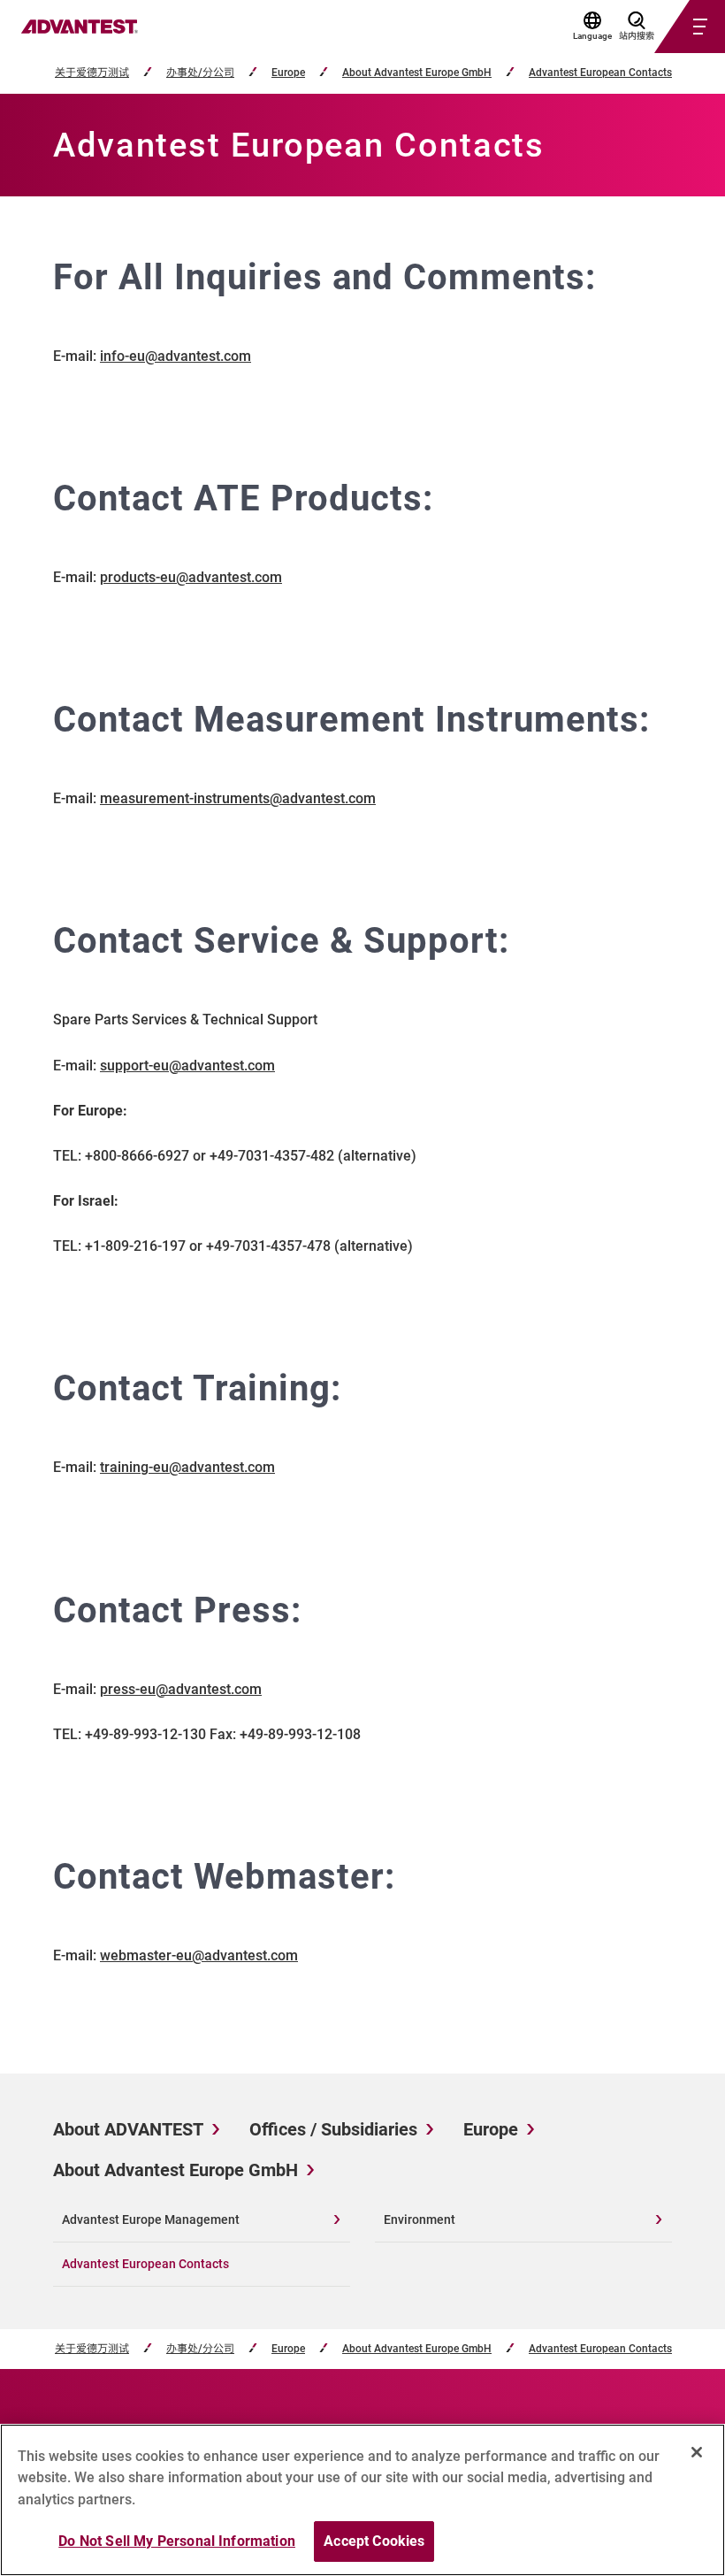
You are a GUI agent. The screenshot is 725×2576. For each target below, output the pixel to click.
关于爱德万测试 (92, 73)
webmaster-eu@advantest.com (199, 1955)
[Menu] (668, 27)
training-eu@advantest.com (187, 1467)
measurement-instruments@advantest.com (238, 798)
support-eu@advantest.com (187, 1066)
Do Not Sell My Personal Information (177, 2541)
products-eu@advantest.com (191, 577)
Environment (420, 2219)
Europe (288, 73)
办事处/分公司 (200, 73)
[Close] (697, 2452)
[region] (362, 2500)
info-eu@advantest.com (176, 356)
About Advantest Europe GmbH (417, 73)
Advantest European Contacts (600, 73)
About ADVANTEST (128, 2129)
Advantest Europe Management (151, 2219)
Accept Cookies (374, 2541)
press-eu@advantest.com (181, 1689)
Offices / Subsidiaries (333, 2129)
